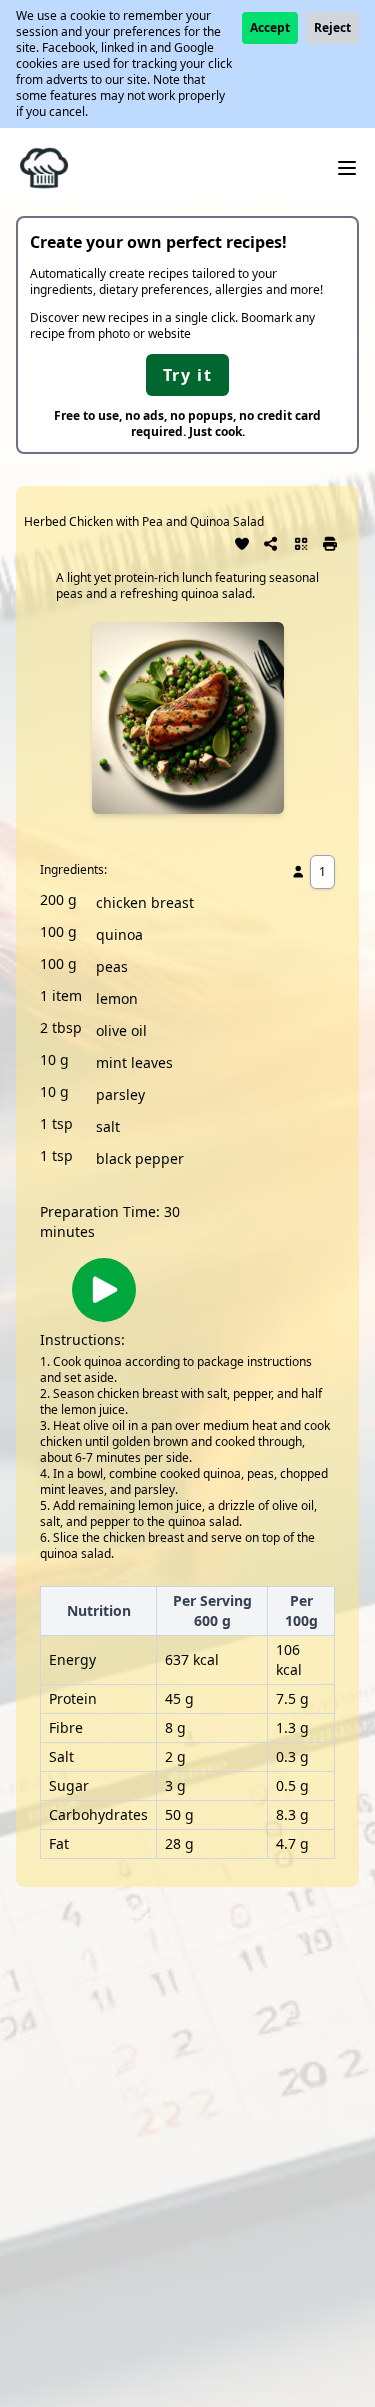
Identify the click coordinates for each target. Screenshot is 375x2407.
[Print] (331, 542)
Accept (270, 27)
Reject (332, 27)
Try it (188, 375)
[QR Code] (301, 542)
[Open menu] (347, 168)
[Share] (272, 542)
